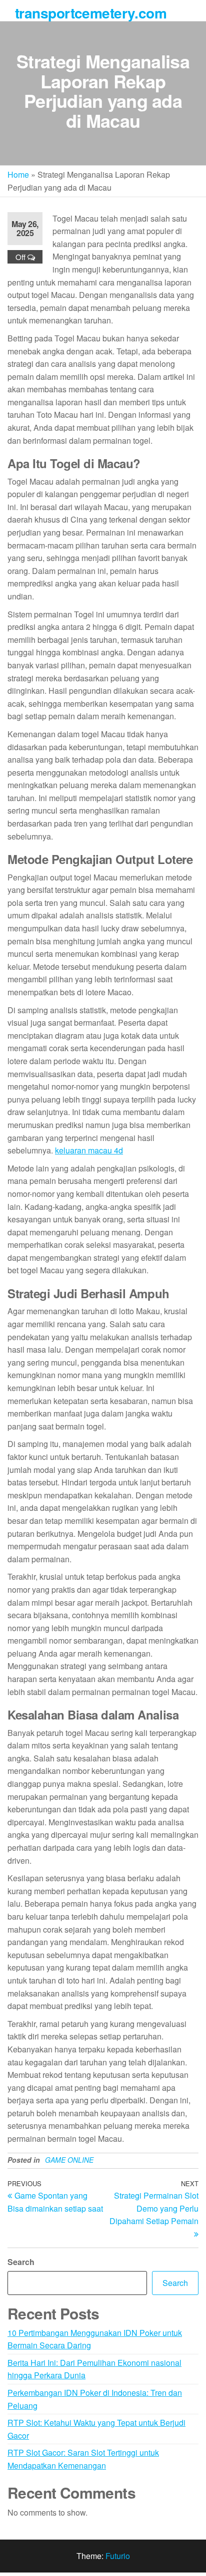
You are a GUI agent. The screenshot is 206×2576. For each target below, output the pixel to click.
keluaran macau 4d (89, 1150)
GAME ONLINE (69, 2160)
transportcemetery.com (91, 13)
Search (21, 2262)
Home (18, 174)
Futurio (118, 2556)
